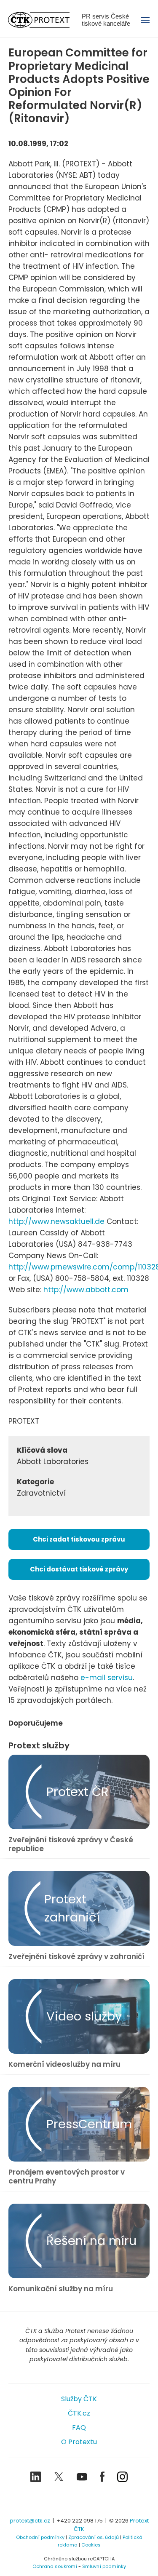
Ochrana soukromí (55, 2566)
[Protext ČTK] (79, 2501)
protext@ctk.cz (30, 2521)
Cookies (91, 2545)
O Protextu (79, 2442)
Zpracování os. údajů (94, 2537)
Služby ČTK (79, 2399)
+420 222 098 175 (80, 2521)
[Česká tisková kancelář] (45, 20)
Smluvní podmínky (104, 2566)
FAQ (79, 2428)
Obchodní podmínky (40, 2537)
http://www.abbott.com (86, 1290)
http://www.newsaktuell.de (56, 1221)
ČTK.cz (79, 2413)
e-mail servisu (107, 1678)
